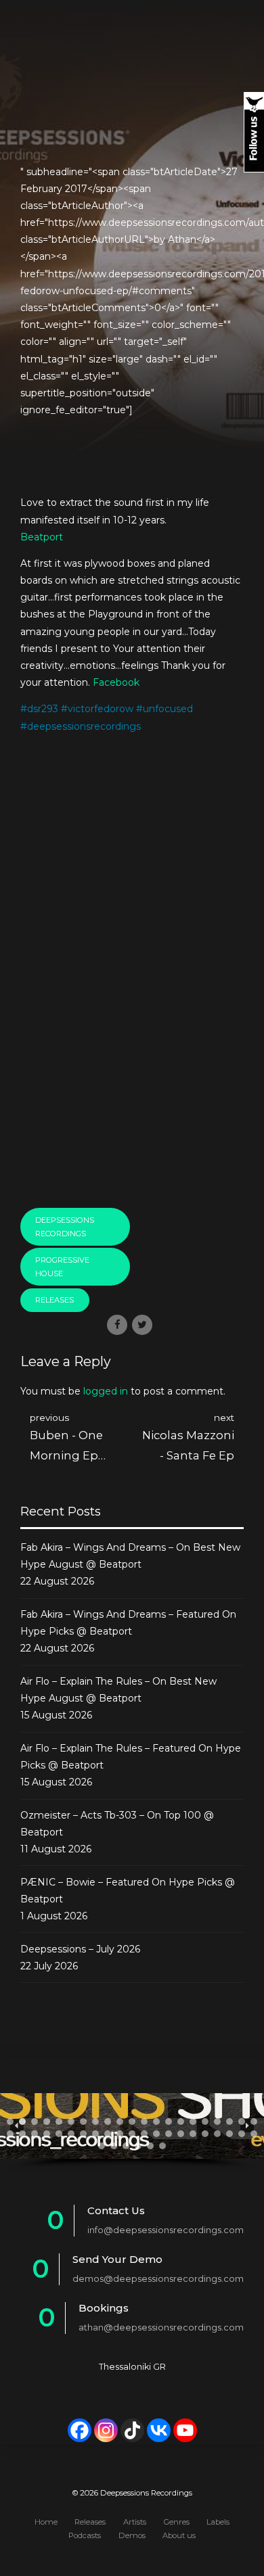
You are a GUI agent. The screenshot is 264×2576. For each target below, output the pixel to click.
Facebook (116, 682)
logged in (106, 1391)
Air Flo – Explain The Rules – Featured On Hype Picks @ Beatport (131, 1757)
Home (46, 2522)
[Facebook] (80, 2430)
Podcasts (85, 2535)
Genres (177, 2522)
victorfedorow (101, 709)
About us (179, 2535)
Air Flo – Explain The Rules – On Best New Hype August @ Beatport (118, 1690)
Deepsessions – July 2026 (80, 1949)
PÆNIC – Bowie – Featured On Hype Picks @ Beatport (128, 1891)
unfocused (168, 709)
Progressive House (62, 1267)
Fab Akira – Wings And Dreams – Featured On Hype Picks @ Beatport (128, 1623)
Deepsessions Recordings (65, 1227)
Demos (132, 2535)
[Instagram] (106, 2430)
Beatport (42, 537)
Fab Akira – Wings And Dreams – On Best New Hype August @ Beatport (130, 1556)
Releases (54, 1300)
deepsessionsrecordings (84, 726)
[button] (10, 2122)
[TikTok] (132, 2430)
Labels (218, 2522)
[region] (132, 2132)
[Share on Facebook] (117, 1325)
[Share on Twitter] (142, 1325)
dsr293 (43, 709)
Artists (135, 2522)
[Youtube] (185, 2430)
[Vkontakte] (159, 2430)
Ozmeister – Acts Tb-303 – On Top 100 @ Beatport (117, 1824)
